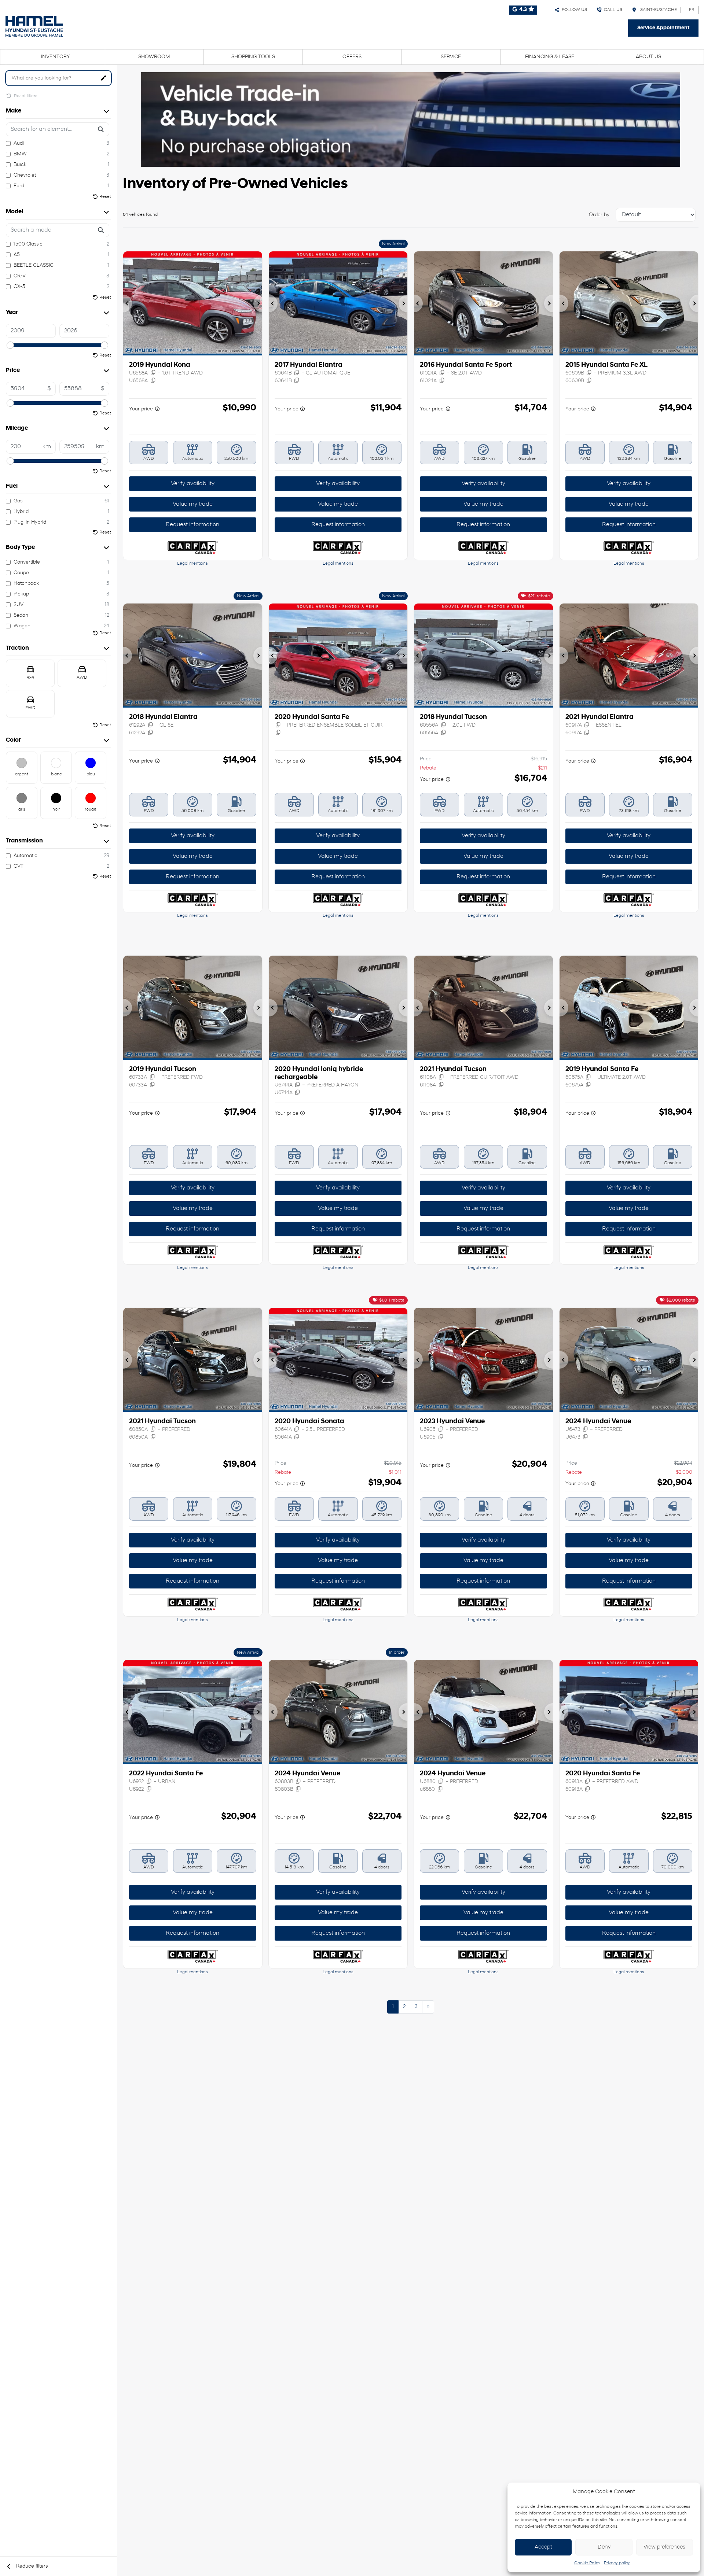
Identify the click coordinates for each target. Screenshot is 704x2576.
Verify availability (193, 484)
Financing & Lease (550, 57)
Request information (192, 525)
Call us (612, 10)
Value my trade (193, 504)
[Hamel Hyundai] (34, 26)
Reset (105, 197)
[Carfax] (193, 548)
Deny (604, 2547)
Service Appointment (663, 28)
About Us (648, 57)
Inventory (56, 57)
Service (451, 57)
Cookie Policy (587, 2563)
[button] (128, 303)
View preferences (664, 2547)
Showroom (154, 57)
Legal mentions (192, 564)
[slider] (10, 345)
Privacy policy (617, 2563)
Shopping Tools (253, 57)
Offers (352, 57)
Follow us (573, 10)
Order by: (600, 215)
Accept (543, 2547)
